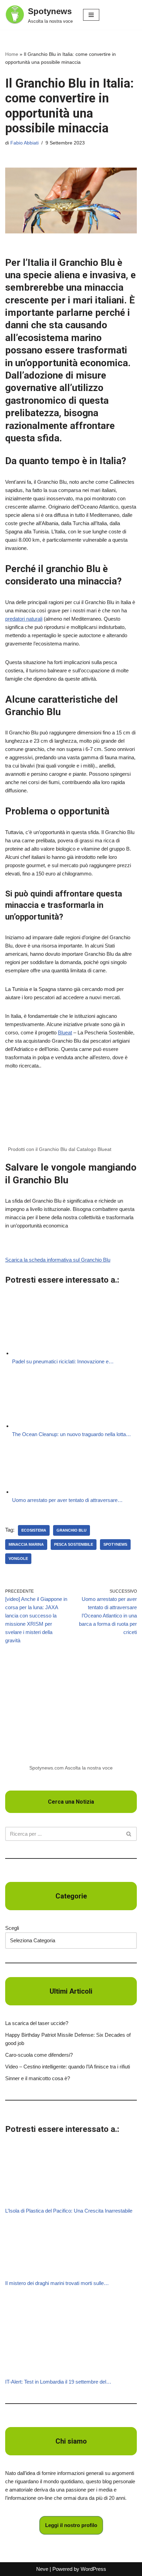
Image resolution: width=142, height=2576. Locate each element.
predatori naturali (24, 619)
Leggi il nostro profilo (71, 2525)
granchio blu (72, 1530)
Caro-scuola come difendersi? (39, 2055)
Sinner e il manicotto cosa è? (38, 2078)
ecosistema (34, 1530)
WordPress (93, 2569)
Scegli (12, 1928)
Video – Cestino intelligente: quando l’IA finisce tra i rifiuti (68, 2067)
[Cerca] (129, 1834)
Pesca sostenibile (74, 1544)
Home (12, 54)
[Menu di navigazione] (91, 15)
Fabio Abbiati (24, 143)
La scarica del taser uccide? (37, 2023)
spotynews (115, 1544)
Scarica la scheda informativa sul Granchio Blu (58, 1260)
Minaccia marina (26, 1544)
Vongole (18, 1558)
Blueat (65, 1033)
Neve (42, 2569)
